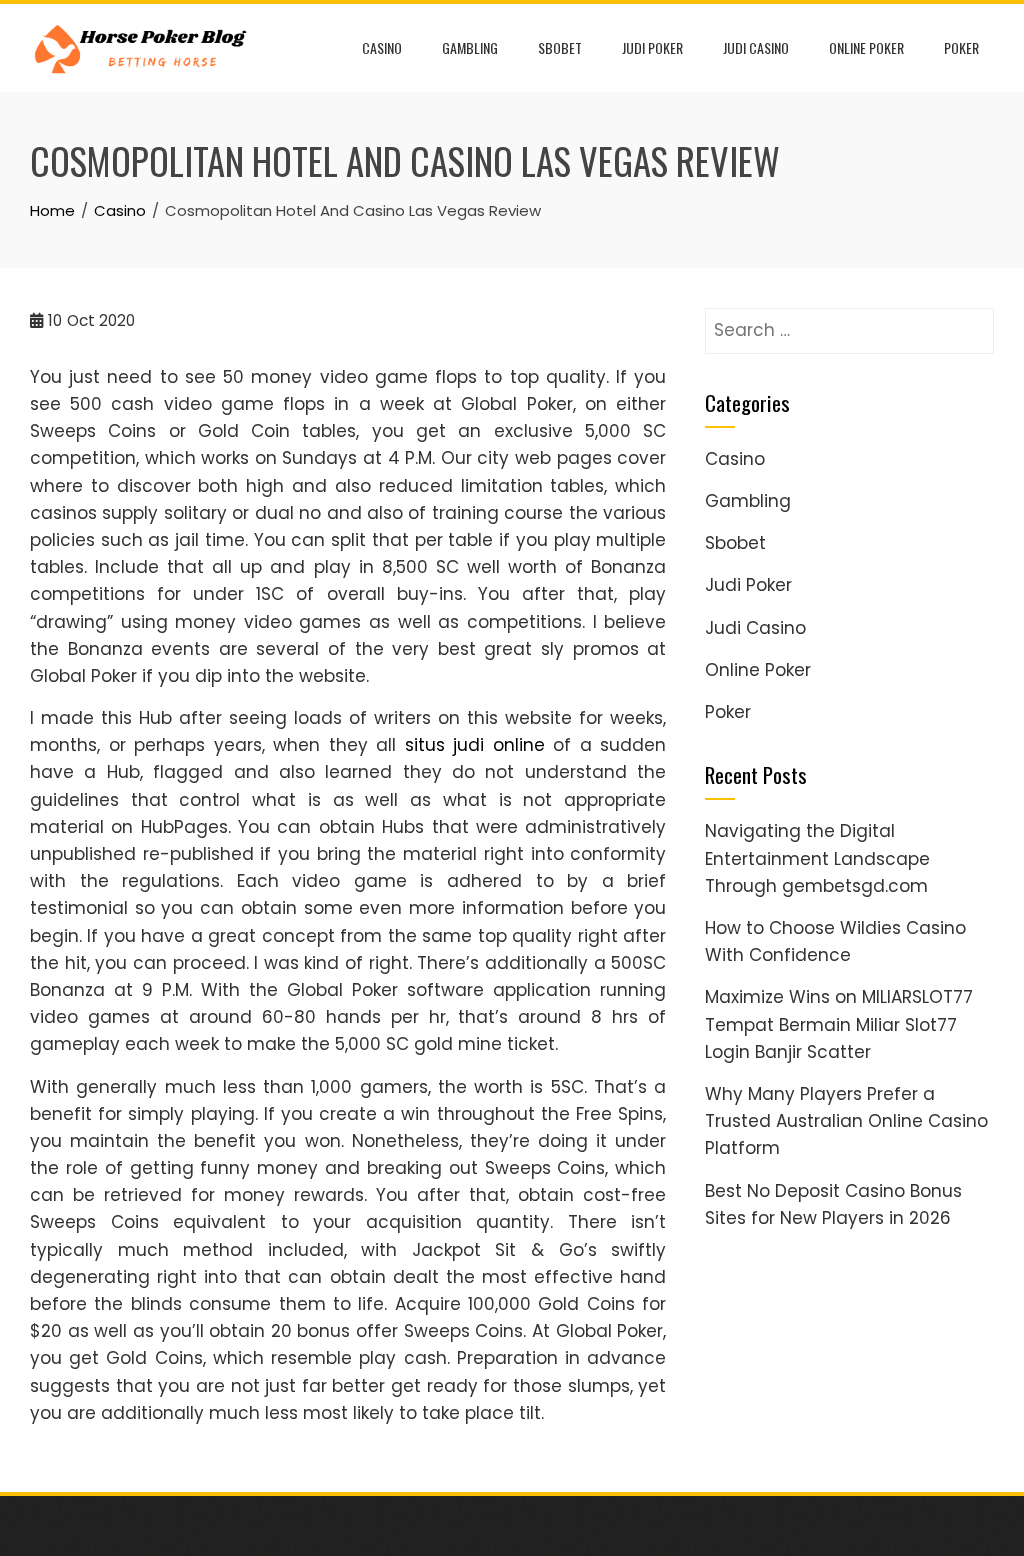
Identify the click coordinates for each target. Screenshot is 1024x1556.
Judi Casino (756, 47)
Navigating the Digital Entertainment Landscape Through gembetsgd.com (817, 858)
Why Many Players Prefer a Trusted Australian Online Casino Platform (846, 1121)
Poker (961, 47)
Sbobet (560, 47)
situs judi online (475, 745)
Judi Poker (652, 47)
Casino (382, 47)
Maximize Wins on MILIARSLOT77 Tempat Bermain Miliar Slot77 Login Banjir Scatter (839, 1024)
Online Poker (866, 47)
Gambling (470, 47)
